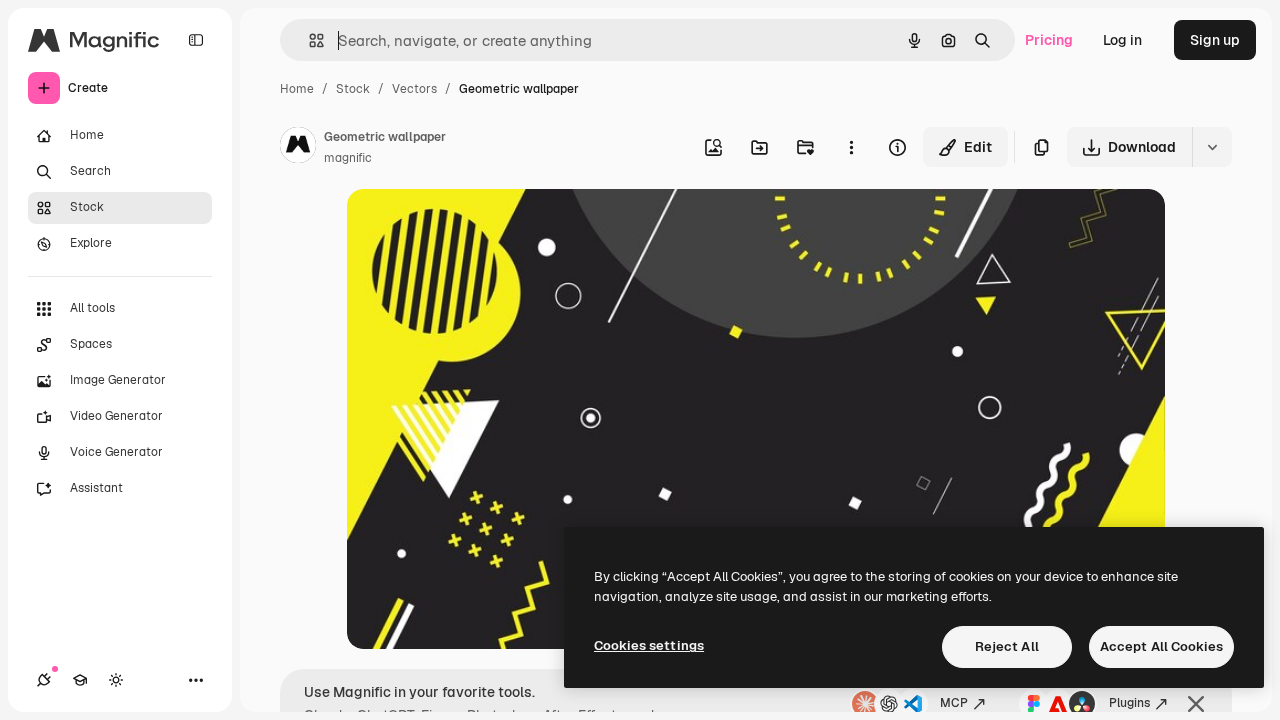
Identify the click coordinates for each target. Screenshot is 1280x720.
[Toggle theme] (116, 680)
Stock (353, 89)
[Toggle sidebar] (196, 40)
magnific (348, 158)
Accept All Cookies (1161, 646)
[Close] (1196, 704)
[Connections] (44, 680)
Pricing (1049, 40)
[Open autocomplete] (308, 40)
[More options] (851, 147)
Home (297, 89)
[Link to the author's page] (298, 148)
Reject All (1007, 646)
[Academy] (80, 680)
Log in (1122, 40)
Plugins (1129, 703)
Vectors (414, 89)
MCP (954, 703)
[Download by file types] (1212, 147)
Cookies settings (649, 645)
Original (475, 227)
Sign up (1215, 40)
